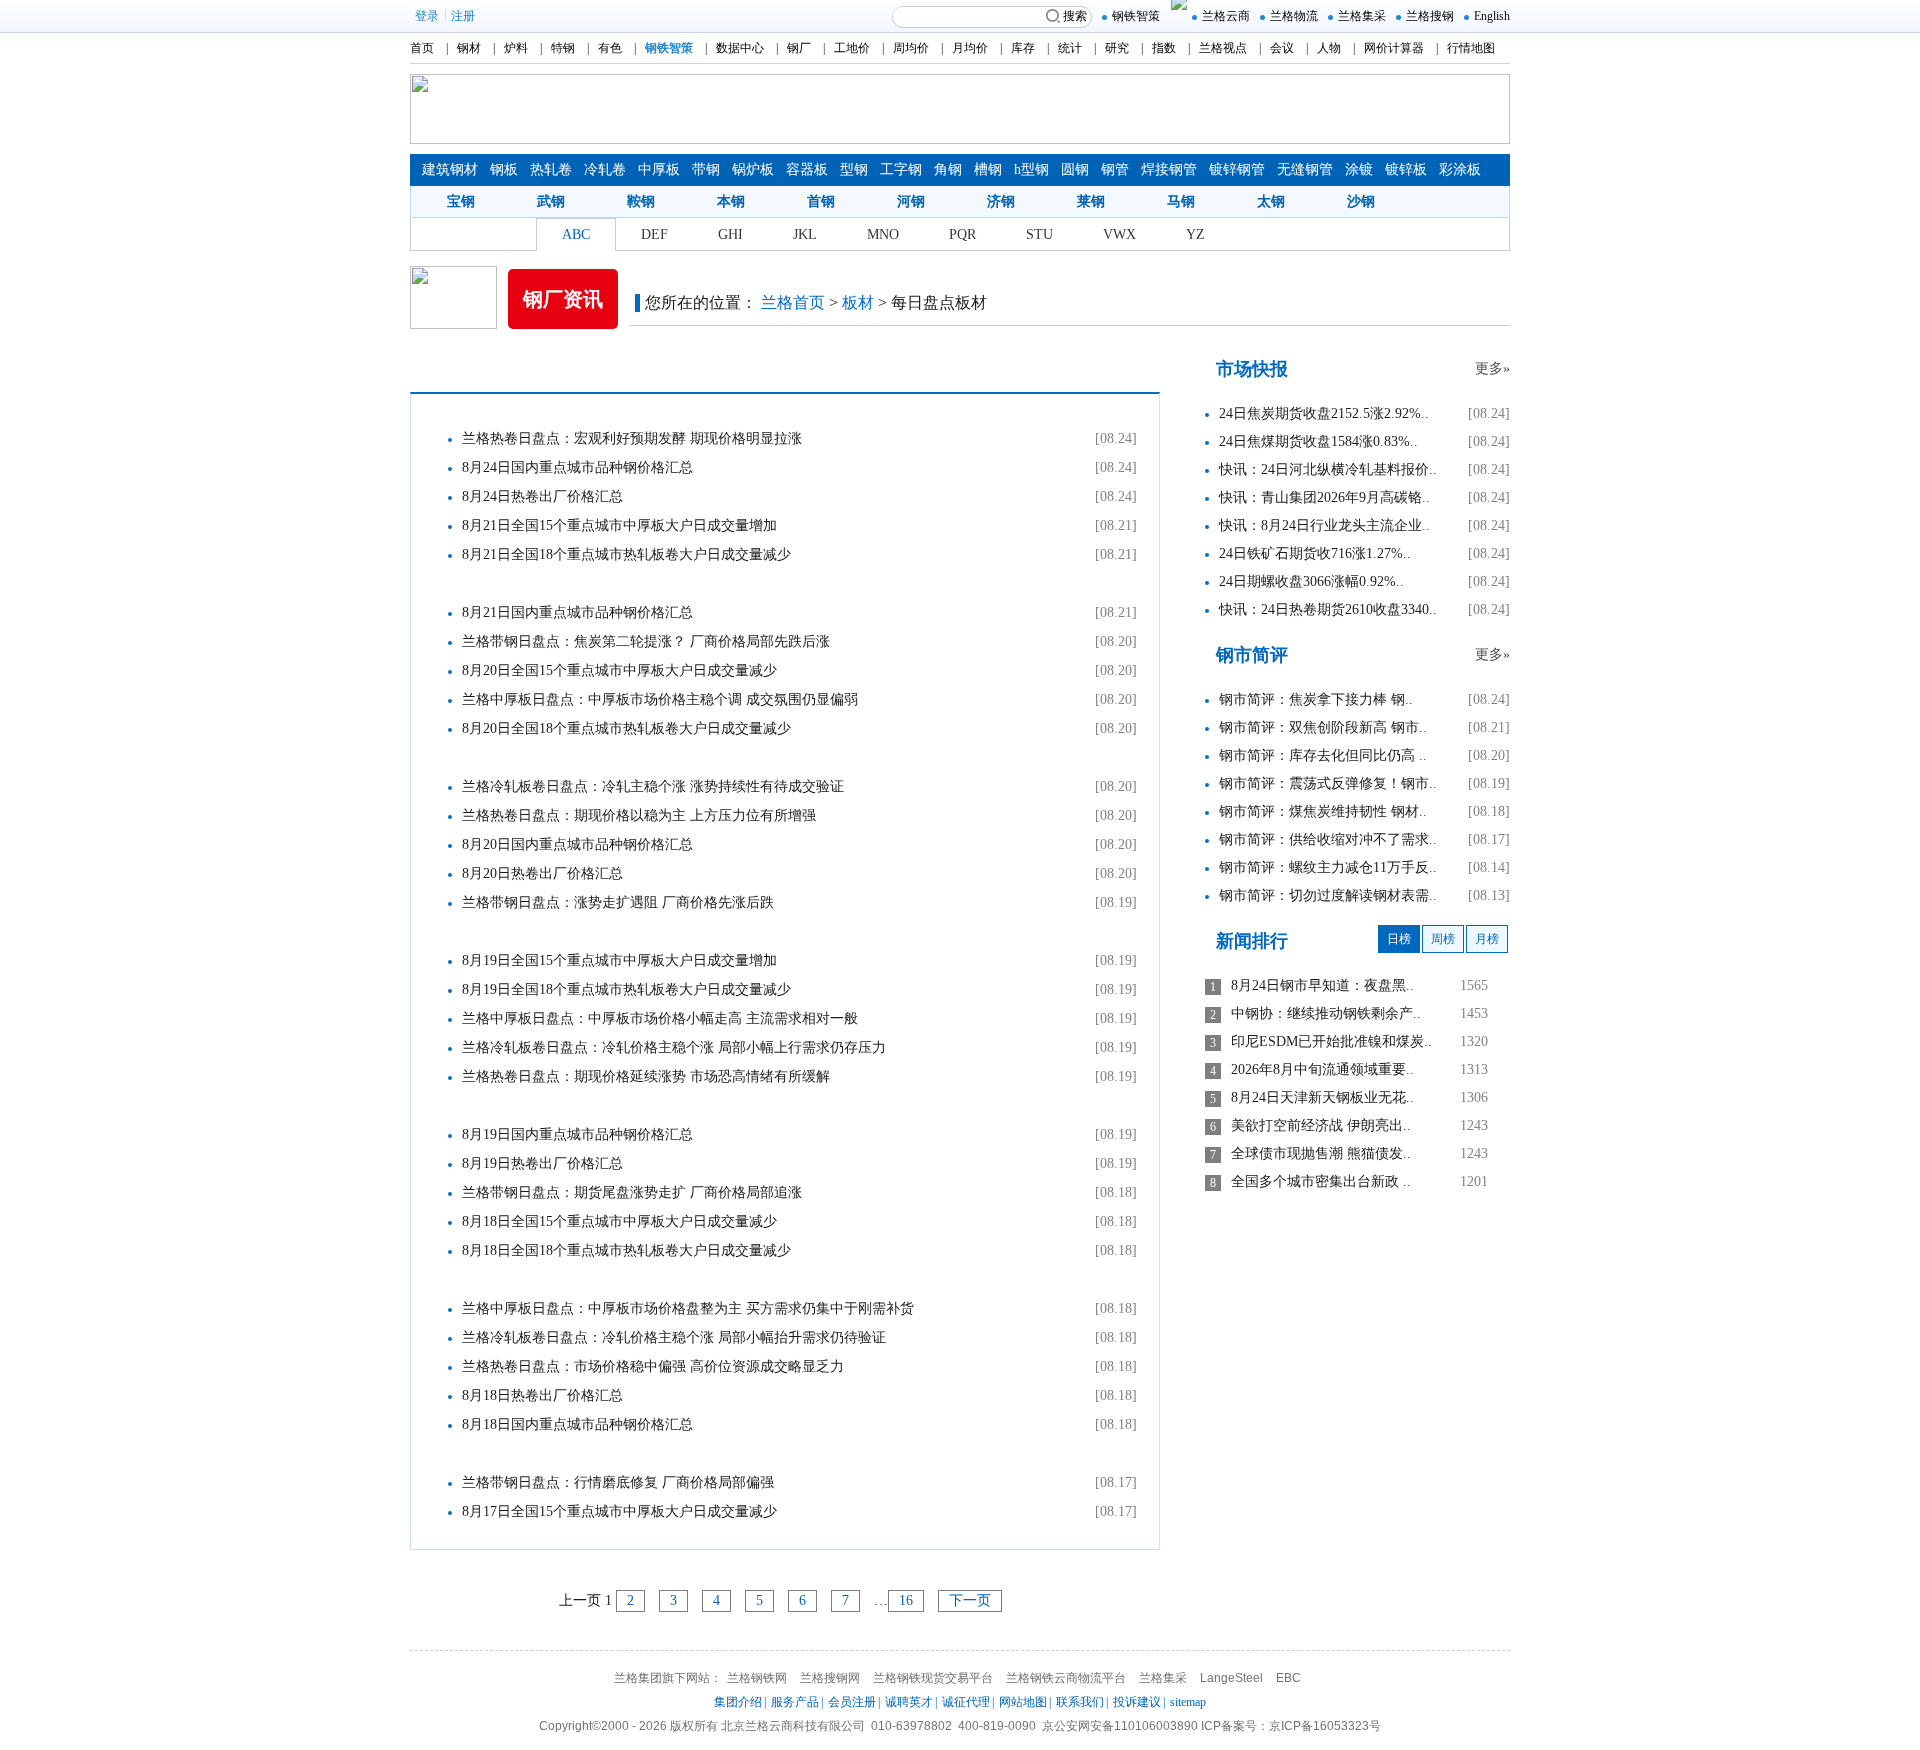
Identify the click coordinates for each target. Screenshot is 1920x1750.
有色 (610, 48)
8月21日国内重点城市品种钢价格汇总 (577, 612)
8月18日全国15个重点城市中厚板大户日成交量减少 (619, 1221)
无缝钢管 (1305, 169)
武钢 (551, 201)
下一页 (970, 1600)
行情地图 (1471, 48)
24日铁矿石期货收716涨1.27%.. (1315, 553)
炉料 (516, 48)
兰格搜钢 (1430, 16)
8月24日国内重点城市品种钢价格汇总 (577, 467)
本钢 (731, 201)
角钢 (948, 169)
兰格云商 (1226, 16)
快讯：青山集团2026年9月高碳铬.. (1324, 497)
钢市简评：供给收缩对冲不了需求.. (1328, 839)
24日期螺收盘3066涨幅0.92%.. (1311, 581)
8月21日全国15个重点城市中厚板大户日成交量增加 (619, 525)
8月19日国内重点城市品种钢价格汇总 (577, 1134)
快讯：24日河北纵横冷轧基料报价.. (1328, 469)
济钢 (1001, 201)
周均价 (911, 48)
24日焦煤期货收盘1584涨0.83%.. (1318, 441)
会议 (1282, 48)
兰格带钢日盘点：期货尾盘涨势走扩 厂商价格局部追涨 (632, 1192)
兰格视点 (1223, 48)
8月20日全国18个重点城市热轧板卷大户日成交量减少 (626, 728)
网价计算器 (1394, 48)
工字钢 (901, 169)
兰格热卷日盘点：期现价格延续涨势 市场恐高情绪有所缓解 (646, 1076)
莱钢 (1091, 201)
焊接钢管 (1169, 169)
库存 (1023, 48)
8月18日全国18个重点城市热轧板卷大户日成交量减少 (626, 1250)
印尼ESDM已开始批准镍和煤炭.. (1331, 1041)
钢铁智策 (1136, 16)
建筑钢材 (450, 169)
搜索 (1075, 16)
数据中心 (740, 48)
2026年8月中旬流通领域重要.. (1322, 1069)
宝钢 (461, 201)
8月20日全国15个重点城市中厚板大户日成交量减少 (619, 670)
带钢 (706, 169)
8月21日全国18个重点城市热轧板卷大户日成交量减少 (626, 554)
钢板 (504, 169)
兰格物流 (1294, 16)
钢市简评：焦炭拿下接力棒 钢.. (1316, 699)
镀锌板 (1406, 169)
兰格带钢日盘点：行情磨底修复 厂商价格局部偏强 (618, 1482)
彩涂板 (1460, 169)
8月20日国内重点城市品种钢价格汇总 (577, 844)
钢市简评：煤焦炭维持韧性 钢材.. (1323, 811)
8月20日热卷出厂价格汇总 (542, 873)
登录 (427, 16)
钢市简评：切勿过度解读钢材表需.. (1328, 895)
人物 (1329, 48)
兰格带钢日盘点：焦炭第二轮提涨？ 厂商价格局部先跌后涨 (646, 641)
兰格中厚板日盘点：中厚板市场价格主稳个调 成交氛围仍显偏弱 (660, 699)
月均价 (970, 48)
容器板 (807, 169)
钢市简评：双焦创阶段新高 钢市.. (1323, 727)
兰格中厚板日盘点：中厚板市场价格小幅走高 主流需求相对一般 (660, 1018)
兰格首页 (793, 302)
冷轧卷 (605, 169)
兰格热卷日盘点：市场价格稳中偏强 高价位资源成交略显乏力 (653, 1366)
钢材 (469, 48)
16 (906, 1600)
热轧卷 (551, 169)
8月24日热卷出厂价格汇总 (542, 496)
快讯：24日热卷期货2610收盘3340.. (1328, 609)
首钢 (821, 201)
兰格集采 (1362, 16)
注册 (463, 16)
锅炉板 (753, 169)
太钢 (1271, 201)
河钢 (911, 201)
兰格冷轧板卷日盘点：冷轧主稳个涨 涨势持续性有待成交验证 (653, 786)
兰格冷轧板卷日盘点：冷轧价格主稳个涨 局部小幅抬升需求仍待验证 (674, 1337)
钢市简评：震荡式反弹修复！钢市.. (1328, 783)
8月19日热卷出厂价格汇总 (542, 1163)
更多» (1492, 368)
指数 (1164, 48)
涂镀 (1359, 169)
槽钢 (988, 169)
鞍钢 (641, 201)
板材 (858, 302)
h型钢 (1031, 169)
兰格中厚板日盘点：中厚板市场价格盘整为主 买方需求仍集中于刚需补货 (688, 1308)
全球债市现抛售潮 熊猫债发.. (1321, 1153)
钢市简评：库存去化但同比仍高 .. (1323, 755)
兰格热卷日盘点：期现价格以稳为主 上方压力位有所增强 (639, 815)
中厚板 (659, 169)
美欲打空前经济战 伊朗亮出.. (1321, 1125)
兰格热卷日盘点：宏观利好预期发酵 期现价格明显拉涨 (632, 438)
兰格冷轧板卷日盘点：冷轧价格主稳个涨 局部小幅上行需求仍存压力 (674, 1047)
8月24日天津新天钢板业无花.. (1322, 1097)
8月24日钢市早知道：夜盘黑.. (1322, 985)
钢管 (1115, 169)
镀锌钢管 (1237, 169)
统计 (1070, 48)
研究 (1117, 48)
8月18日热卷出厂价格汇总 (542, 1395)
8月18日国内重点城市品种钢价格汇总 (577, 1424)
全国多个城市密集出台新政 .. (1321, 1181)
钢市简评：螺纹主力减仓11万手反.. (1328, 867)
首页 (422, 48)
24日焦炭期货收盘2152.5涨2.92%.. (1324, 413)
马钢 (1181, 201)
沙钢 (1361, 201)
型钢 (854, 169)
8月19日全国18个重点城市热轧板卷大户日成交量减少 (626, 989)
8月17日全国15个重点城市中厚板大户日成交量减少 (619, 1511)
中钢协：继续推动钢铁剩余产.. (1326, 1013)
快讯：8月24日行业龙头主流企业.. (1324, 525)
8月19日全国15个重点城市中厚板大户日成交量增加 (619, 960)
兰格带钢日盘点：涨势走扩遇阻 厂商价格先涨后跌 (618, 902)
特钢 (563, 48)
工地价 (852, 48)
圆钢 (1075, 169)
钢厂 (799, 48)
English (1492, 16)
